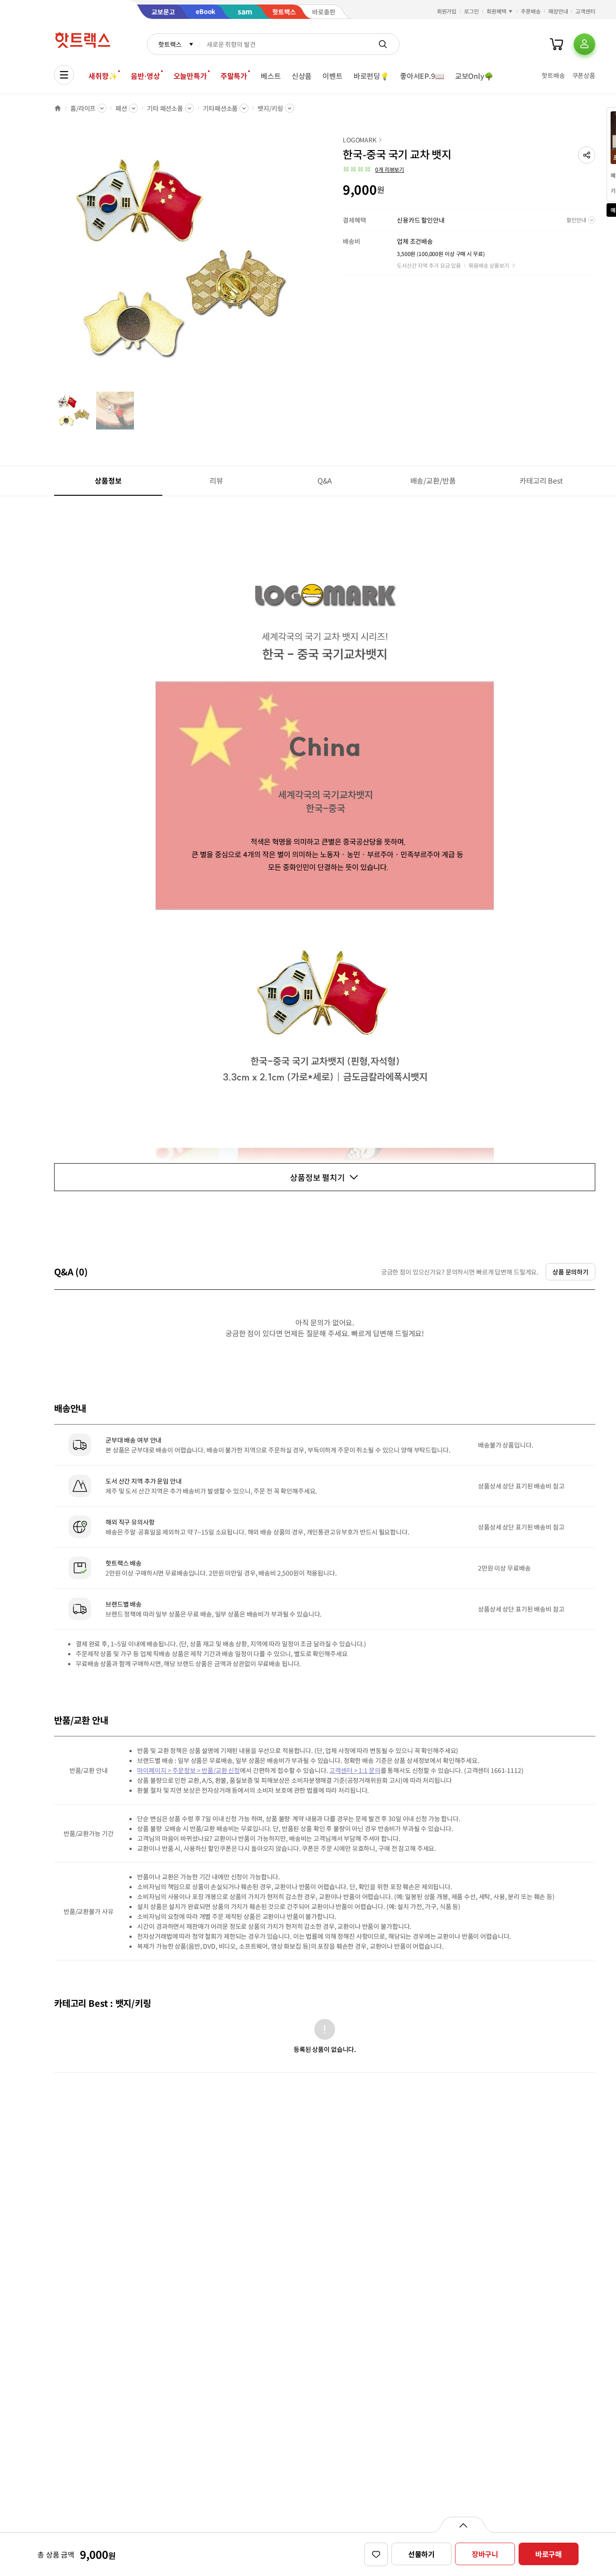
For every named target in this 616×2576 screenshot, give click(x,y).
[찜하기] (376, 2554)
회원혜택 (496, 11)
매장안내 (558, 11)
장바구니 (485, 2554)
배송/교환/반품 (433, 480)
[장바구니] (556, 44)
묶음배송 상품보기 (489, 265)
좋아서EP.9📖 (422, 76)
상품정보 (108, 480)
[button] (587, 155)
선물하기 (421, 2554)
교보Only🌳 (474, 76)
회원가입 (447, 11)
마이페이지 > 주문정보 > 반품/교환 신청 (188, 1770)
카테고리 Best (541, 480)
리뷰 (216, 480)
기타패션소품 (220, 108)
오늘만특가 (190, 76)
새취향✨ (103, 76)
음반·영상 (145, 76)
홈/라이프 (83, 108)
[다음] (305, 263)
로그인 (471, 11)
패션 (121, 108)
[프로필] (584, 44)
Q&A (325, 480)
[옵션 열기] (463, 2525)
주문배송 (531, 11)
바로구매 (549, 2554)
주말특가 (234, 76)
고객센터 (585, 11)
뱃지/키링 (270, 108)
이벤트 (333, 76)
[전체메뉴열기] (64, 75)
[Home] (58, 108)
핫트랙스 (170, 44)
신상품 (302, 76)
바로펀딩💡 (371, 76)
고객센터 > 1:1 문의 (355, 1770)
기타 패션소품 (165, 108)
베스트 (271, 76)
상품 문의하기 (570, 1272)
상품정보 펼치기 (317, 1177)
